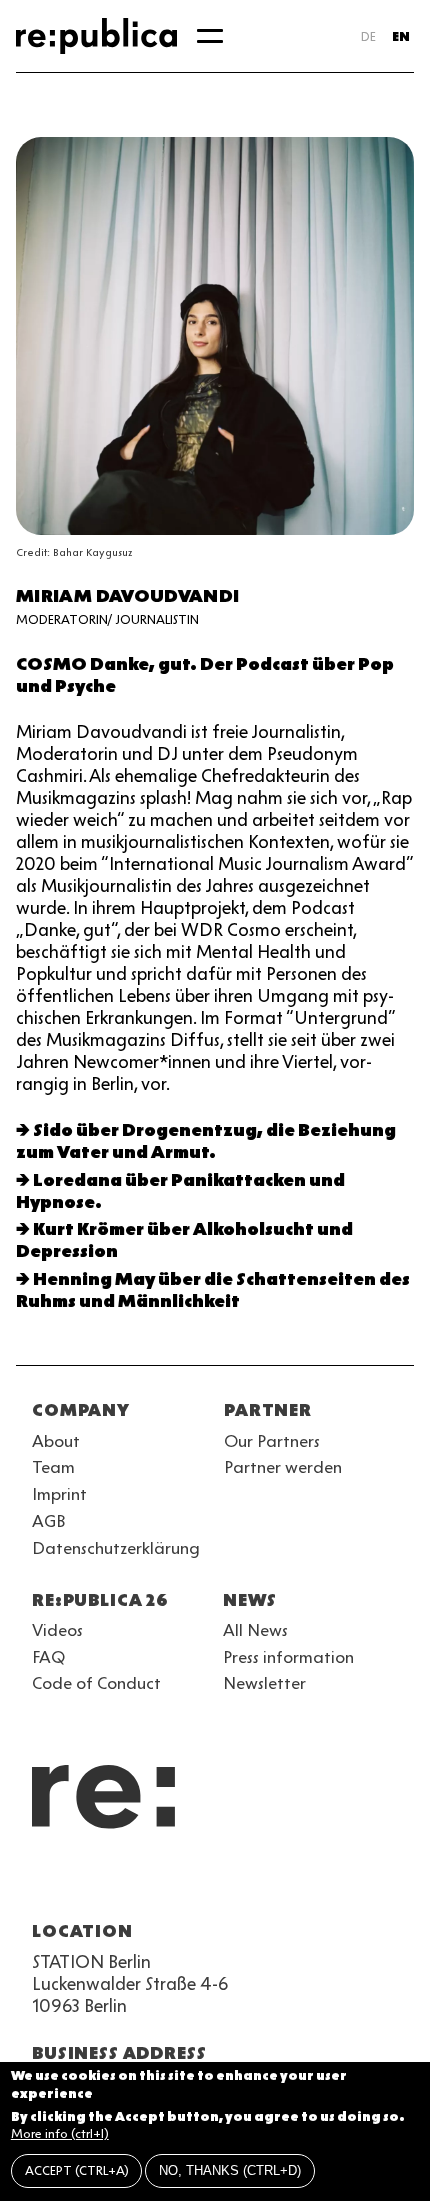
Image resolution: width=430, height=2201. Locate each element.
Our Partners (272, 1441)
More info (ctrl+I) (60, 2133)
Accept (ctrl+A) (77, 2170)
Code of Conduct (96, 1683)
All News (255, 1630)
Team (53, 1467)
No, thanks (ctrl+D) (230, 2170)
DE (368, 36)
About (56, 1441)
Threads (260, 1883)
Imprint (59, 1494)
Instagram (80, 1883)
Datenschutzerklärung (116, 1548)
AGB (49, 1521)
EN (401, 36)
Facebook (296, 1883)
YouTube (44, 1883)
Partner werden (283, 1467)
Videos (57, 1630)
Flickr (224, 1883)
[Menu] (210, 36)
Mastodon (152, 1883)
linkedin (188, 1883)
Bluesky (116, 1883)
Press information (288, 1657)
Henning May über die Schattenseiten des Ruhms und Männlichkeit (213, 1290)
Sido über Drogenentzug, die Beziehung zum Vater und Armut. (206, 1141)
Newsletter (264, 1683)
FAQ (48, 1657)
